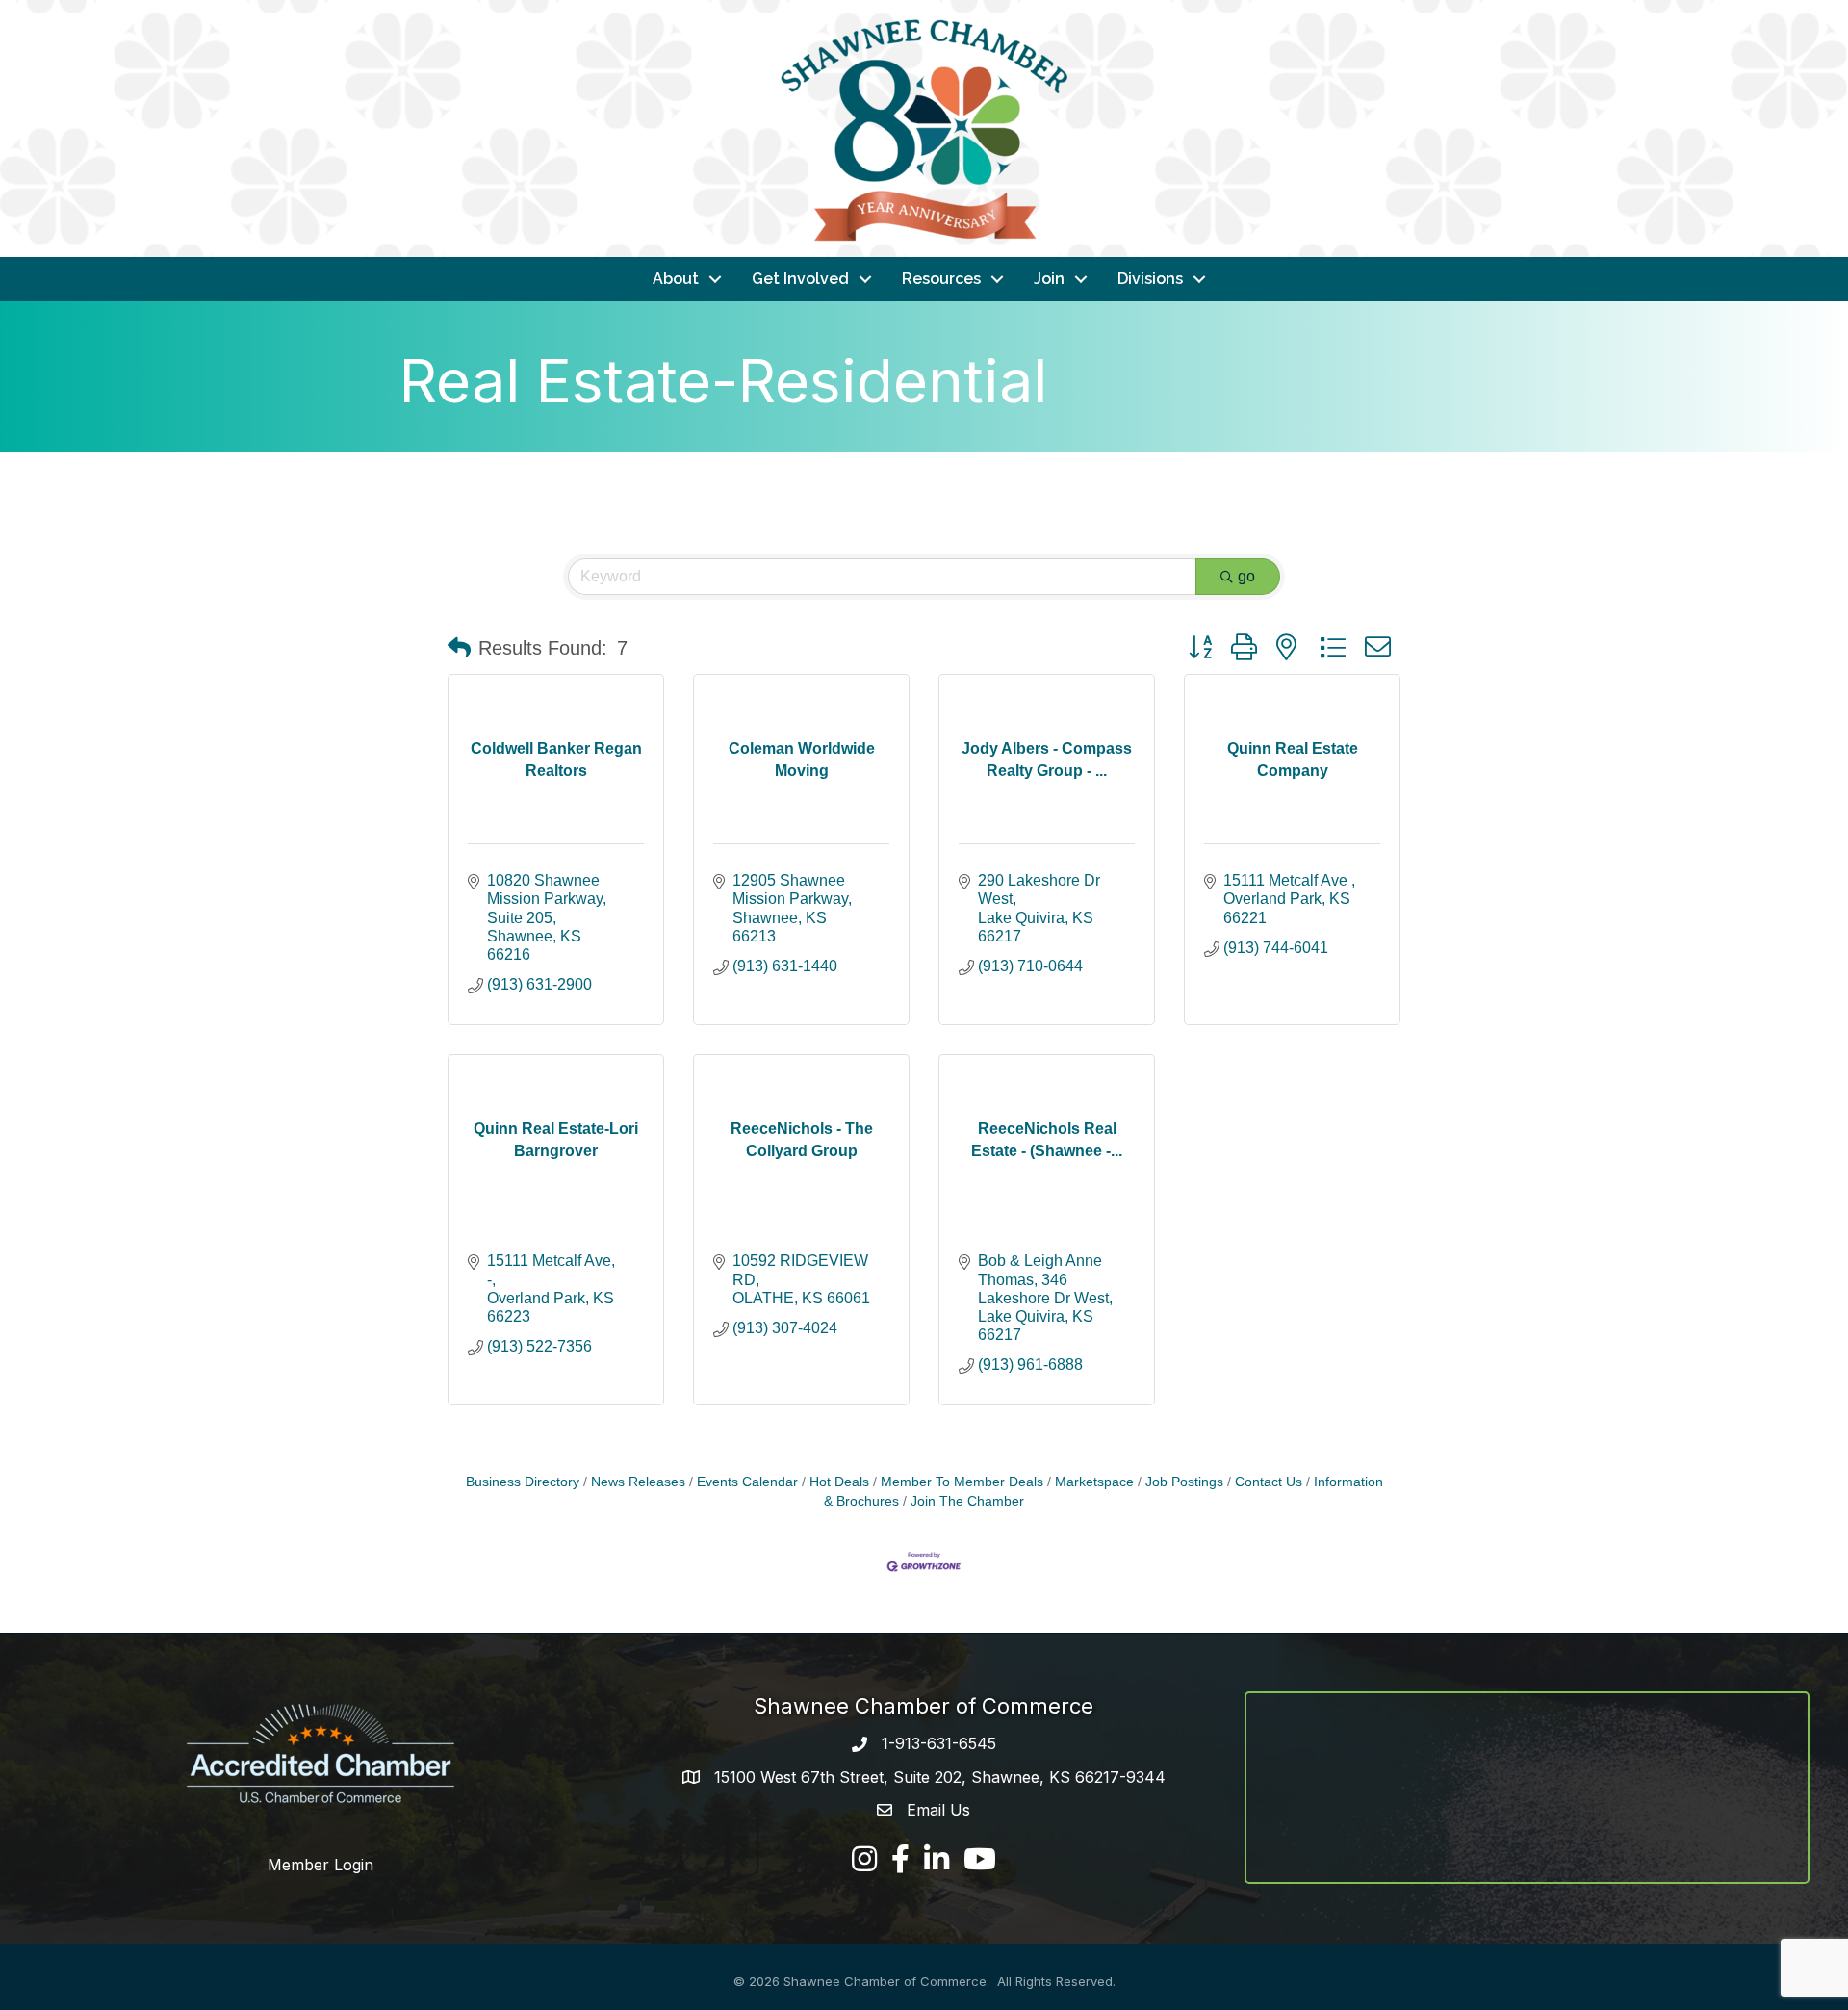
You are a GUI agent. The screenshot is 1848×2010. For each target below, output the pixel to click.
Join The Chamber (967, 1501)
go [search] (1246, 576)
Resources (941, 279)
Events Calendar (747, 1482)
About (676, 279)
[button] (459, 648)
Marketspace (1094, 1482)
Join (1049, 279)
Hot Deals (839, 1482)
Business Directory (523, 1482)
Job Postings (1184, 1482)
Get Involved (800, 279)
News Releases (638, 1482)
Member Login (321, 1865)
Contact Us (1269, 1482)
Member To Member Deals (962, 1482)
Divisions (1150, 279)
